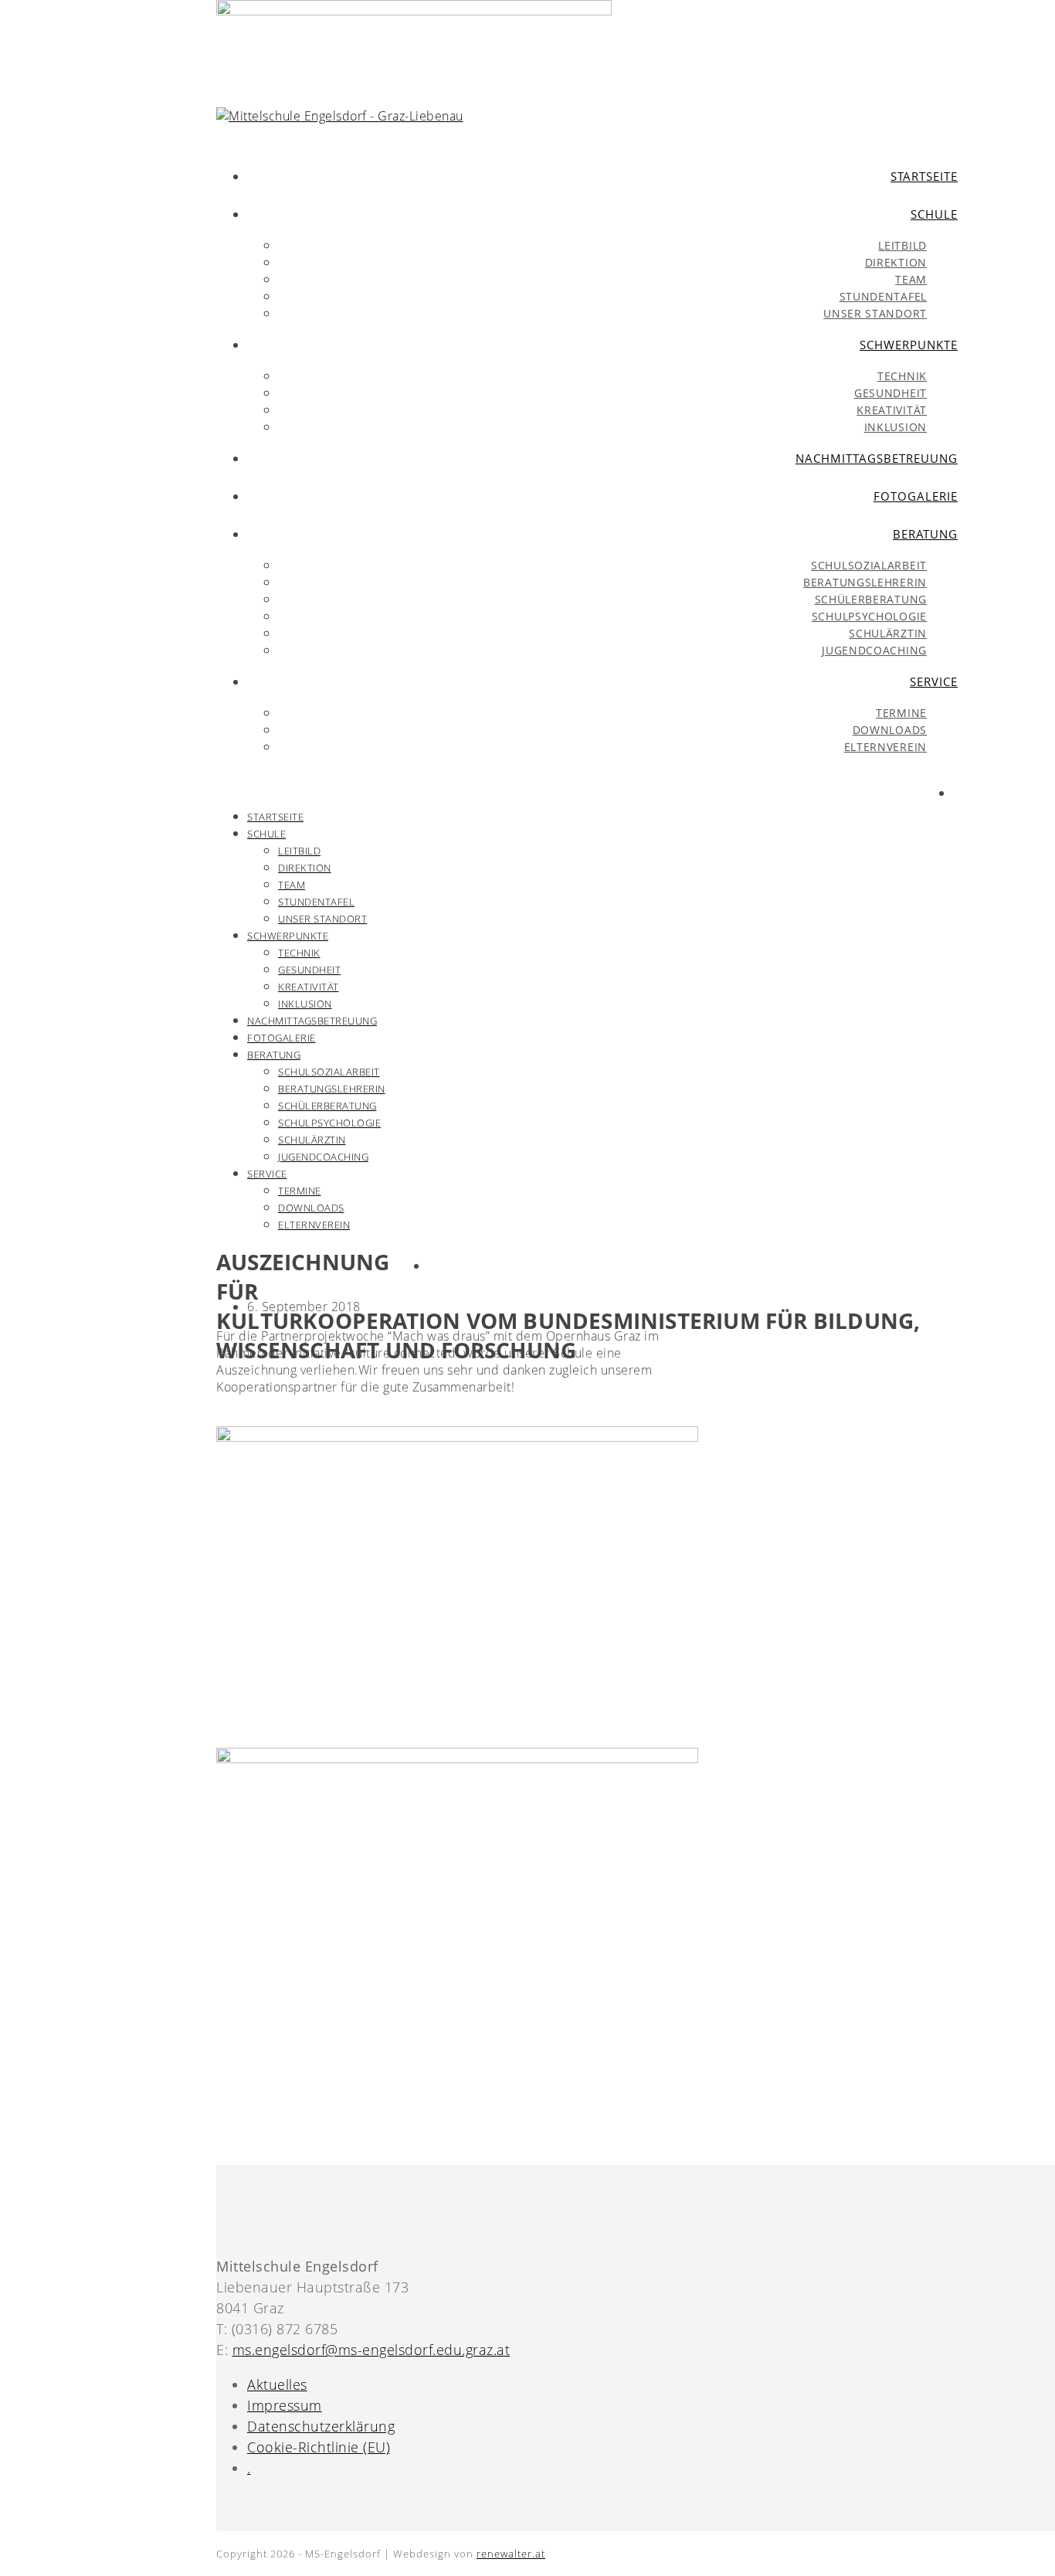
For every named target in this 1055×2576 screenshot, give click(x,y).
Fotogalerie (282, 1038)
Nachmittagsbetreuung (312, 1021)
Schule (266, 834)
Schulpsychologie (329, 1123)
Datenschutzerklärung (321, 2426)
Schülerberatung (327, 1106)
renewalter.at (511, 2554)
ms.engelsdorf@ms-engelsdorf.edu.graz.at (371, 2350)
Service (267, 1174)
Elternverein (314, 1225)
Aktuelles (277, 2384)
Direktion (305, 868)
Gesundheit (309, 970)
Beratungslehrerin (332, 1089)
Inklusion (305, 1004)
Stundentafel (316, 902)
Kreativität (309, 987)
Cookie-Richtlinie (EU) (319, 2447)
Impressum (285, 2405)
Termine (300, 1191)
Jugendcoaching (323, 1157)
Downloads (311, 1208)
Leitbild (299, 851)
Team (292, 885)
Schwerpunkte (288, 936)
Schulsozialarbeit (329, 1072)
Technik (299, 953)
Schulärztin (312, 1140)
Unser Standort (322, 919)
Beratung (274, 1055)
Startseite (275, 817)
